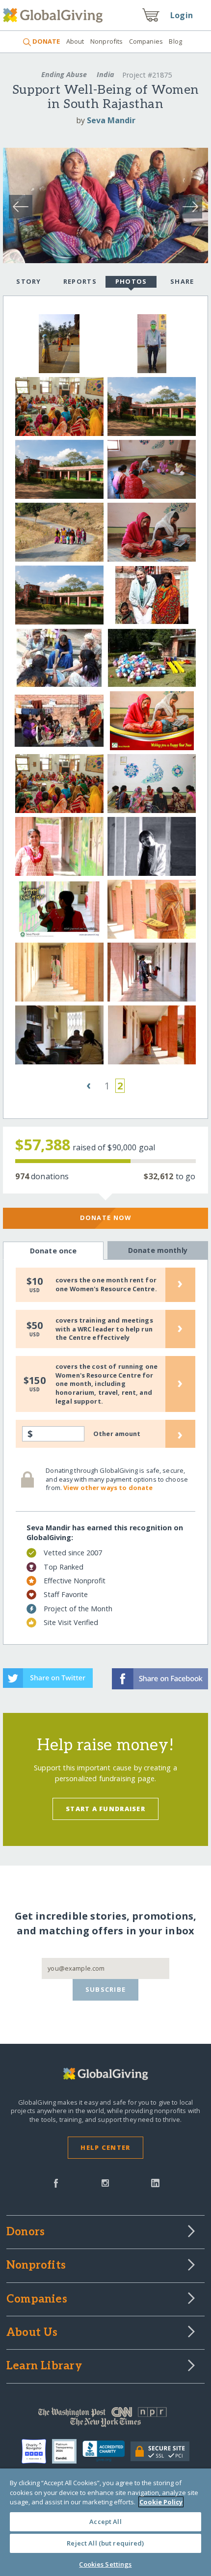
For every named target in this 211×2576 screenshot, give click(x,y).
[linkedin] (155, 2182)
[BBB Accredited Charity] (107, 2451)
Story (28, 281)
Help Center (105, 2147)
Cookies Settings (105, 2564)
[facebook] (56, 2182)
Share (182, 281)
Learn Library (44, 2366)
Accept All (105, 2522)
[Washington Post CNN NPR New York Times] (105, 2419)
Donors (26, 2232)
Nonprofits (106, 41)
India (105, 74)
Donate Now (106, 1218)
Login (182, 15)
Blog (175, 41)
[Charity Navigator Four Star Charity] (37, 2451)
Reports (80, 281)
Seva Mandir (111, 120)
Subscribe (106, 1989)
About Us (32, 2333)
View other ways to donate (108, 1488)
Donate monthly (158, 1250)
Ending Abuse (64, 74)
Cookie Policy (161, 2502)
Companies (146, 41)
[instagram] (105, 2182)
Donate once (53, 1251)
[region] (105, 2522)
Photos (131, 281)
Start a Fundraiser (105, 1809)
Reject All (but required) (105, 2543)
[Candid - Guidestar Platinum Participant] (67, 2451)
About (75, 41)
